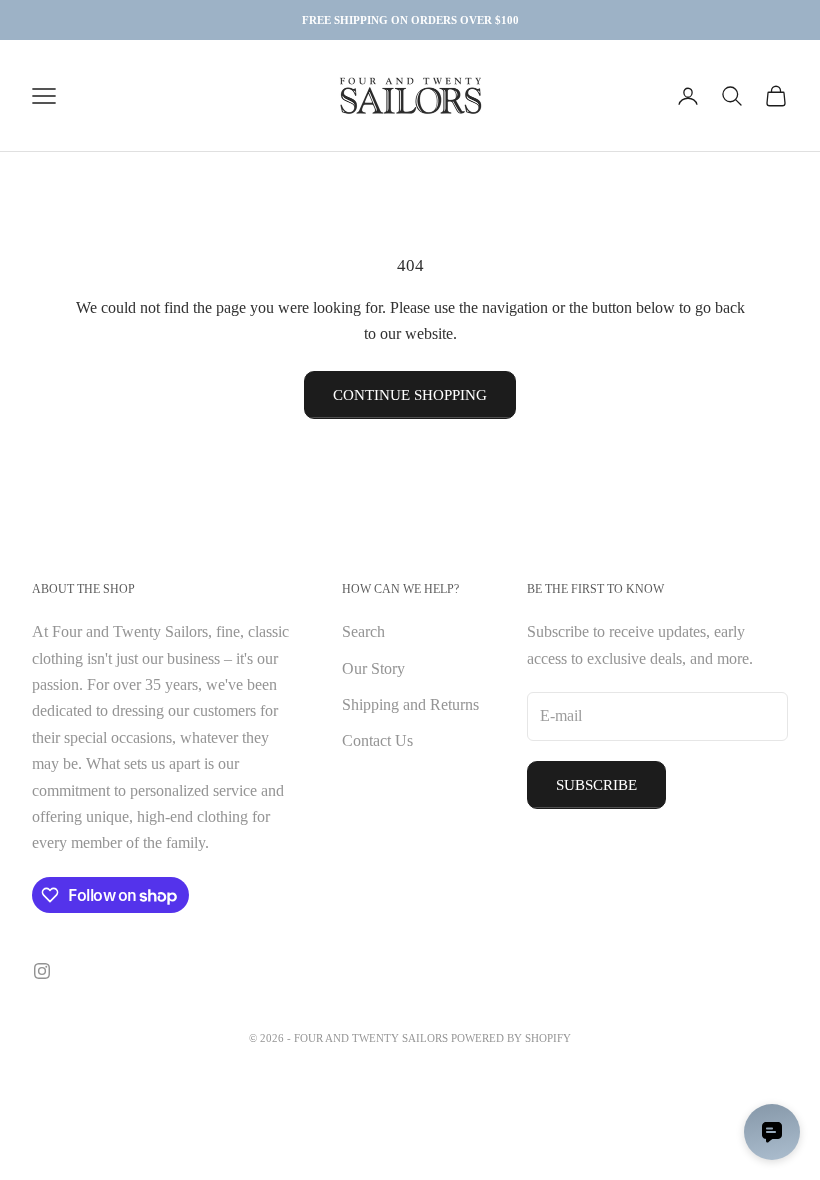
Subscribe (596, 785)
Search (363, 631)
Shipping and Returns (410, 704)
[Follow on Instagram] (42, 971)
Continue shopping (410, 395)
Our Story (373, 668)
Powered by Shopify (511, 1038)
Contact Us (377, 740)
